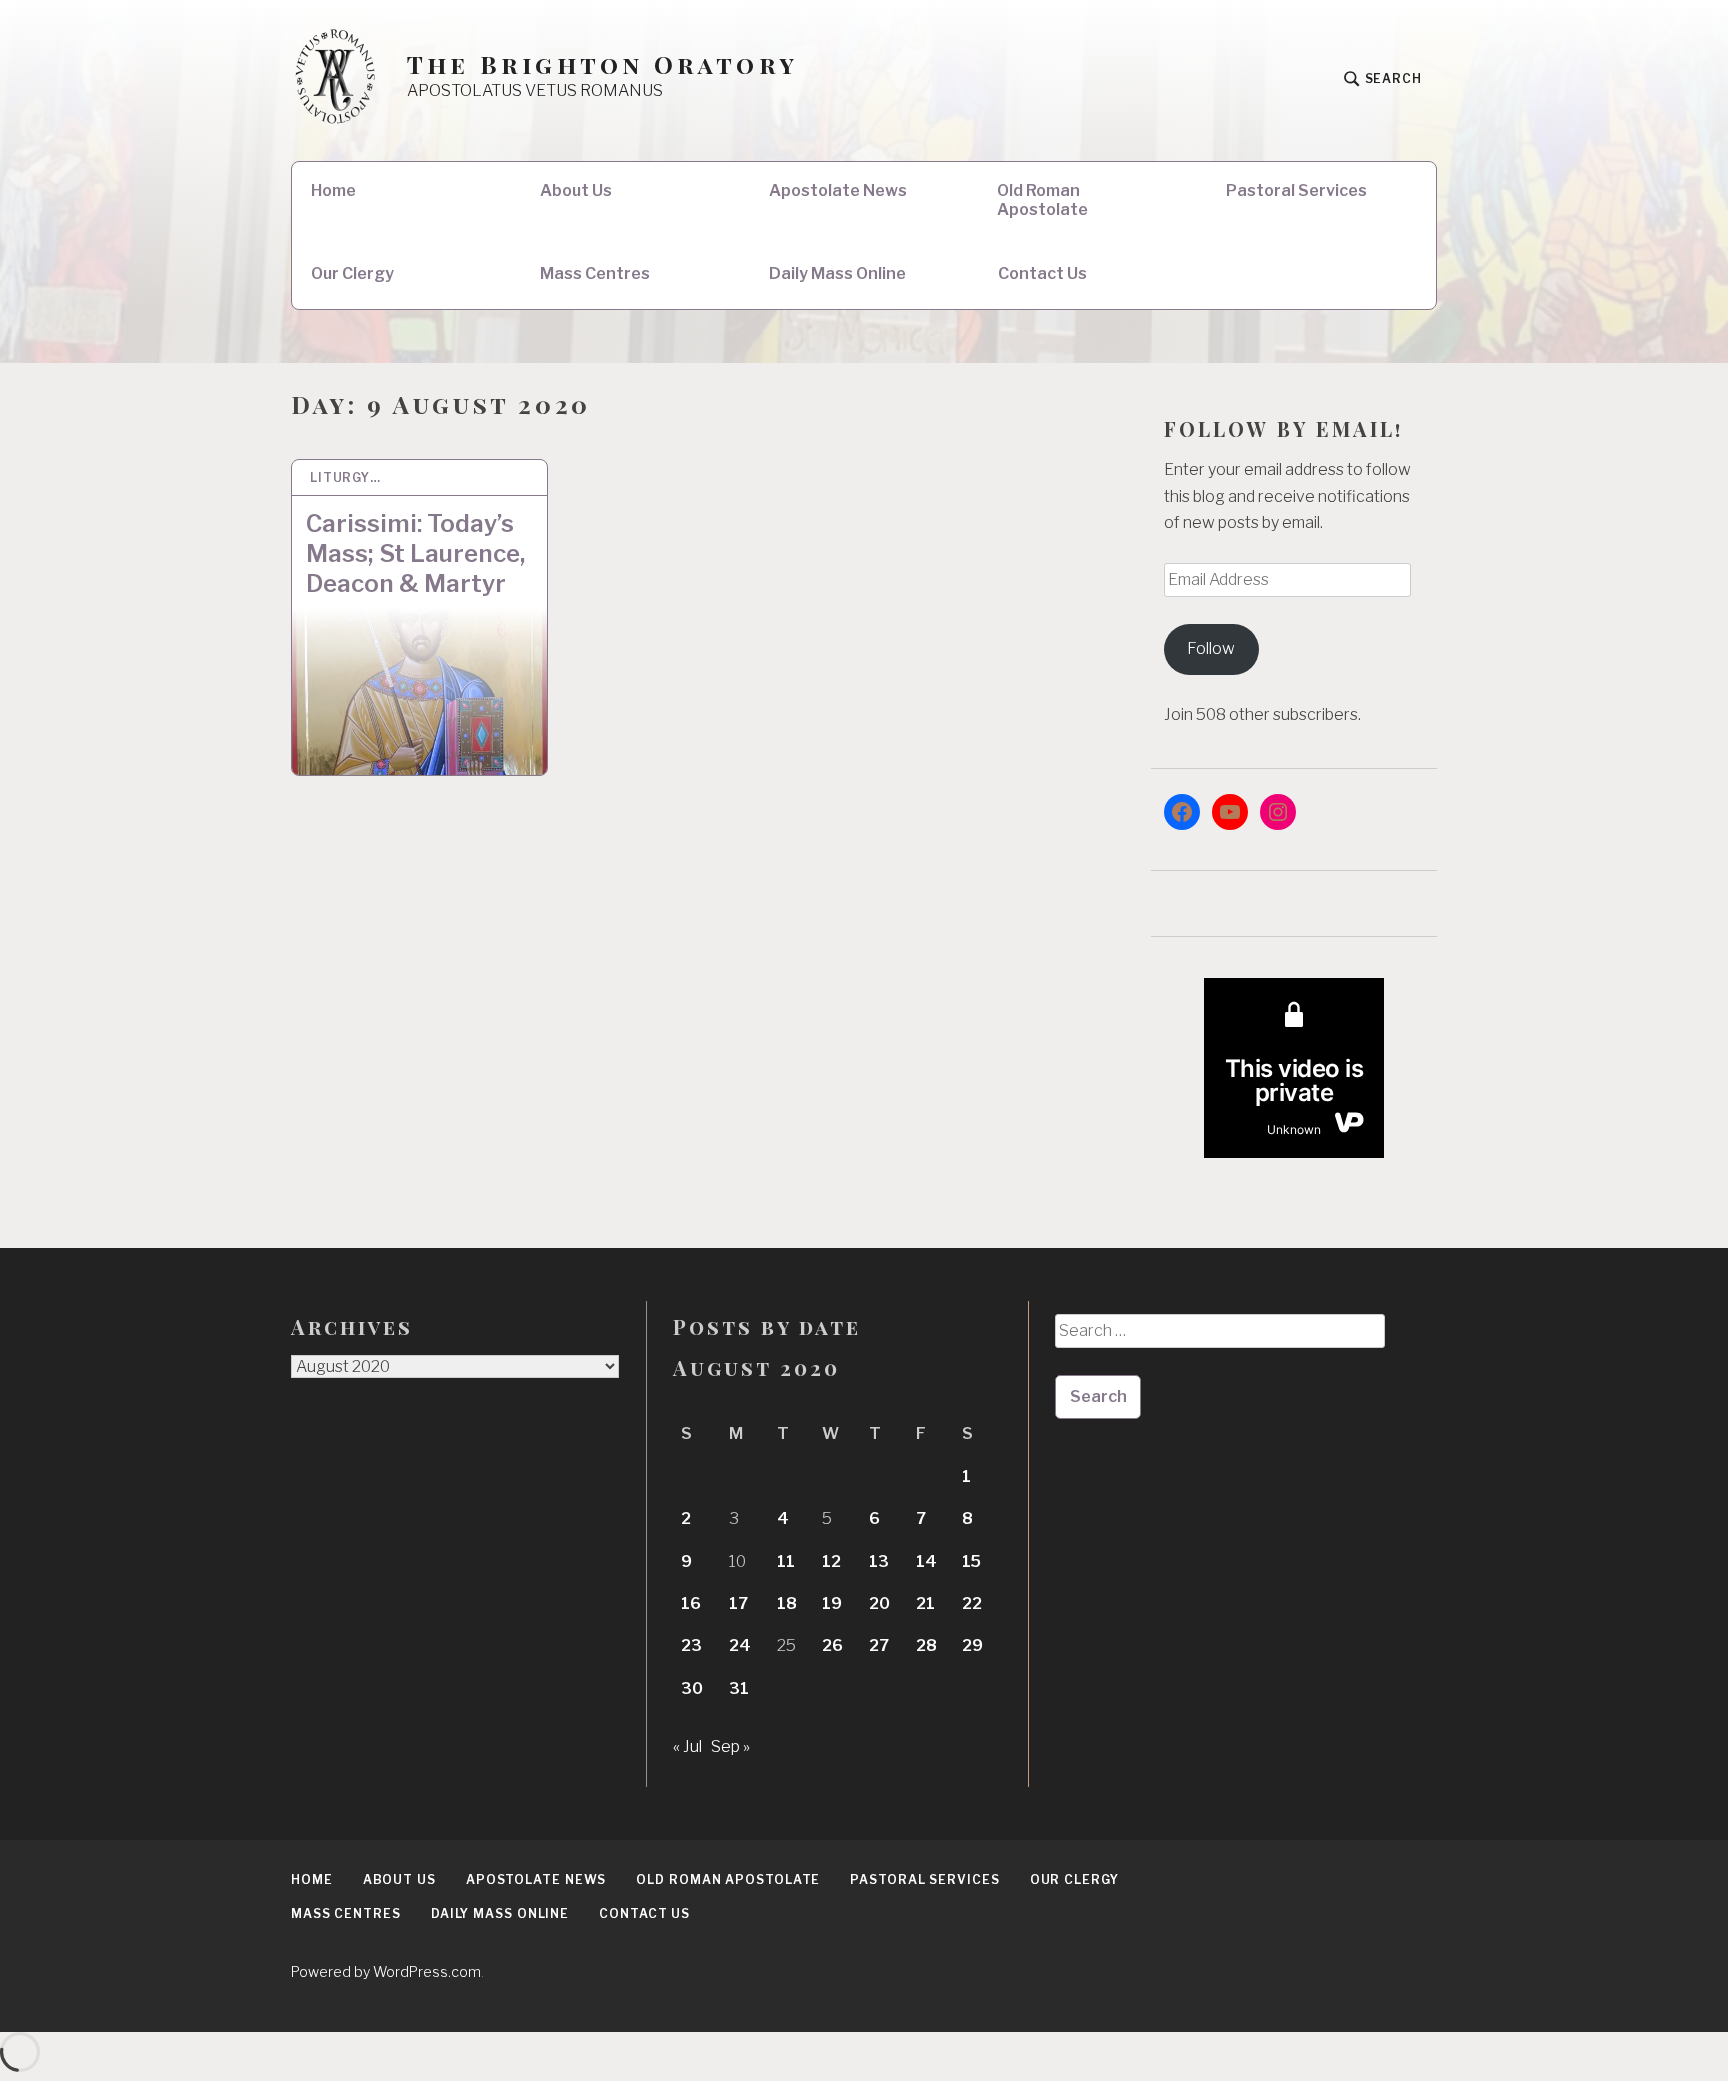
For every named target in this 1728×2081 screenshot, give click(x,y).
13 (879, 1561)
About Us (576, 190)
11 (786, 1561)
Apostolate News (838, 190)
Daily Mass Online (837, 273)
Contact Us (1042, 273)
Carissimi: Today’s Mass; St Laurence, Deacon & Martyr (415, 553)
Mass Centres (595, 273)
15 (971, 1561)
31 (739, 1688)
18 (787, 1603)
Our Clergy (352, 273)
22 (972, 1603)
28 (926, 1645)
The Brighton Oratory (602, 64)
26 (832, 1645)
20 (879, 1603)
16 (691, 1603)
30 (692, 1688)
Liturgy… (345, 477)
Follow (1211, 648)
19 (832, 1603)
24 (740, 1645)
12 (831, 1561)
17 (738, 1603)
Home (333, 190)
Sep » (730, 1746)
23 (691, 1645)
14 (926, 1561)
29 (972, 1645)
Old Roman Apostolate (1042, 200)
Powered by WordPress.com (386, 1971)
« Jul (687, 1746)
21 (925, 1603)
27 (879, 1645)
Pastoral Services (1296, 190)
